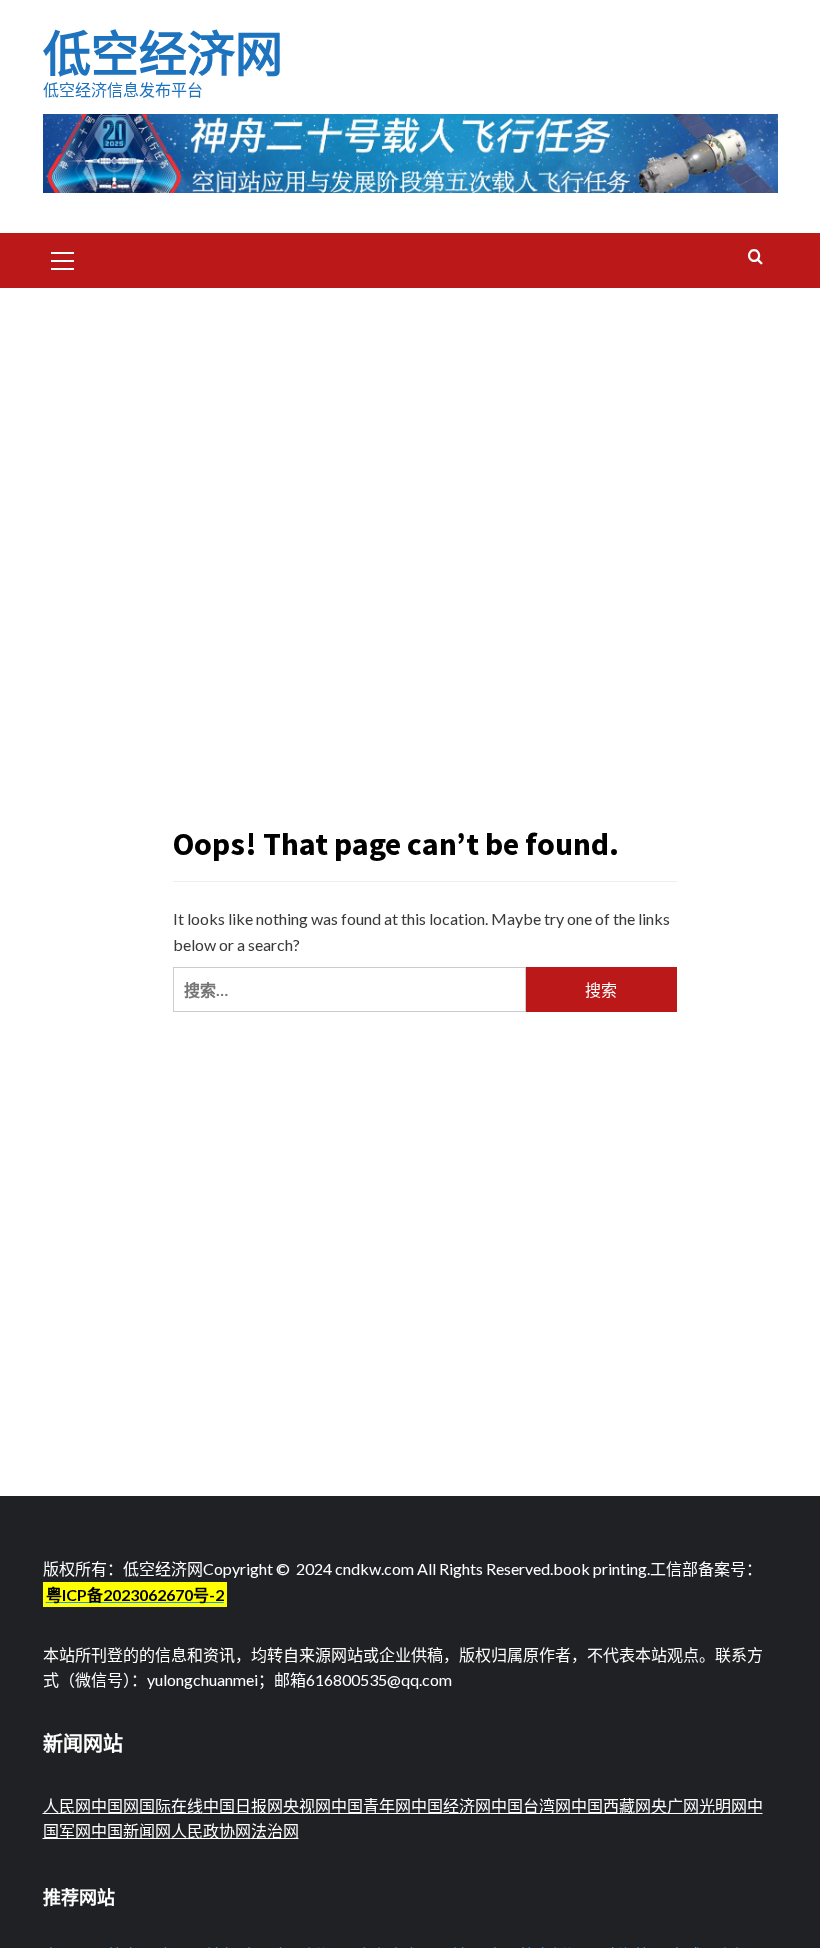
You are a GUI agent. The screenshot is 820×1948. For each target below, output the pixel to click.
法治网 (275, 1830)
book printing (600, 1568)
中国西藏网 (611, 1805)
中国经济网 (451, 1805)
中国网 (115, 1805)
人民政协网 (211, 1830)
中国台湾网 (531, 1805)
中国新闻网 (131, 1830)
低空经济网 (163, 54)
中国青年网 (371, 1805)
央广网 (675, 1805)
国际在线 (171, 1805)
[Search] (755, 257)
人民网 (67, 1805)
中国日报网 (243, 1805)
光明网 (723, 1805)
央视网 (307, 1805)
